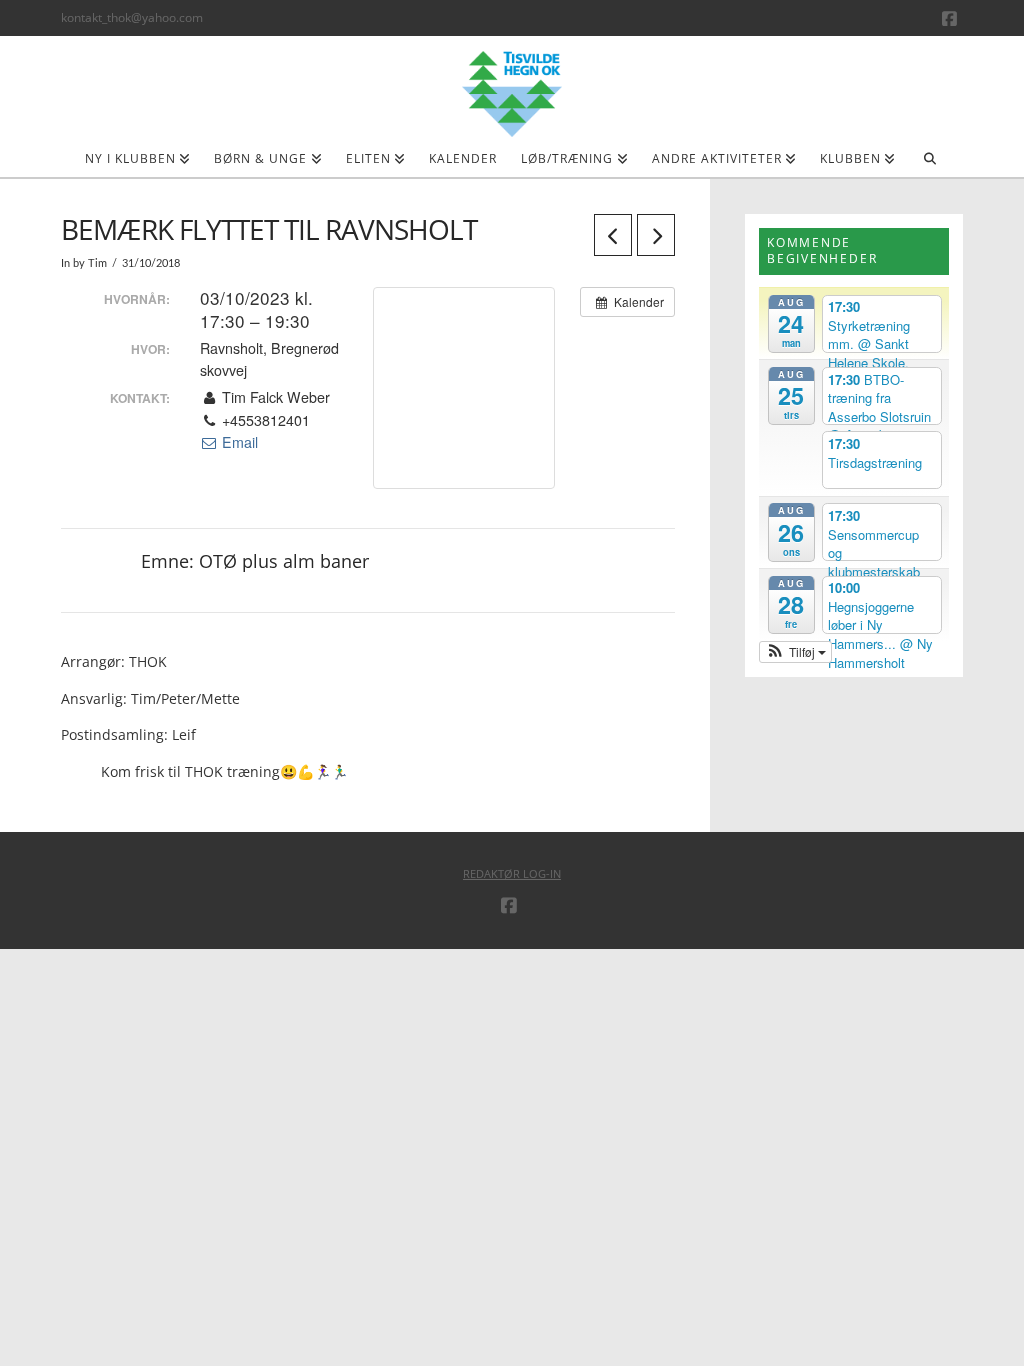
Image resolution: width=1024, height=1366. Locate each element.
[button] (795, 652)
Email (238, 442)
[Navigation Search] (929, 165)
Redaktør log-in (512, 873)
